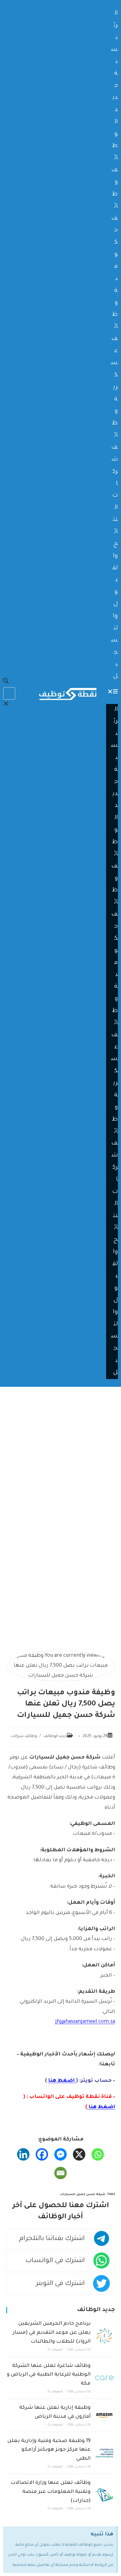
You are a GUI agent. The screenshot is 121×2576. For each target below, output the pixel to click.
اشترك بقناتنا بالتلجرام (52, 2239)
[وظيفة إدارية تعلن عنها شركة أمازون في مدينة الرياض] (104, 2415)
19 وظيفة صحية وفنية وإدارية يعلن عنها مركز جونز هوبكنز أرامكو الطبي (49, 2450)
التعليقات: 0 (55, 2350)
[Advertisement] (60, 1450)
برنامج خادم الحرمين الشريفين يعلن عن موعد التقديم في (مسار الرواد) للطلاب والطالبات (52, 2333)
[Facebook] (42, 2154)
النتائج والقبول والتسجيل (114, 592)
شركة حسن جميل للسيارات (83, 2195)
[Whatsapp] (98, 2154)
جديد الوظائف (55, 1736)
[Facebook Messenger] (60, 2154)
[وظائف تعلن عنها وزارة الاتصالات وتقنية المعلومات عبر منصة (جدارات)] (104, 2495)
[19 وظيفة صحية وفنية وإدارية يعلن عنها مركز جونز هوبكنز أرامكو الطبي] (104, 2453)
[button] (112, 692)
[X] (79, 2154)
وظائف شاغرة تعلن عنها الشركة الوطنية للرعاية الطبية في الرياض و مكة (49, 2375)
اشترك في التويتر (60, 2284)
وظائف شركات (24, 1736)
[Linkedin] (23, 2154)
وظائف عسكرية (114, 351)
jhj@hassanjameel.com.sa (85, 2022)
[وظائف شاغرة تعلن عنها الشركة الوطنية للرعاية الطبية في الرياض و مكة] (104, 2378)
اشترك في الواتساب (55, 2261)
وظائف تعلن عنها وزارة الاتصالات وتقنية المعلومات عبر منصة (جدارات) (51, 2492)
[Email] (60, 2173)
